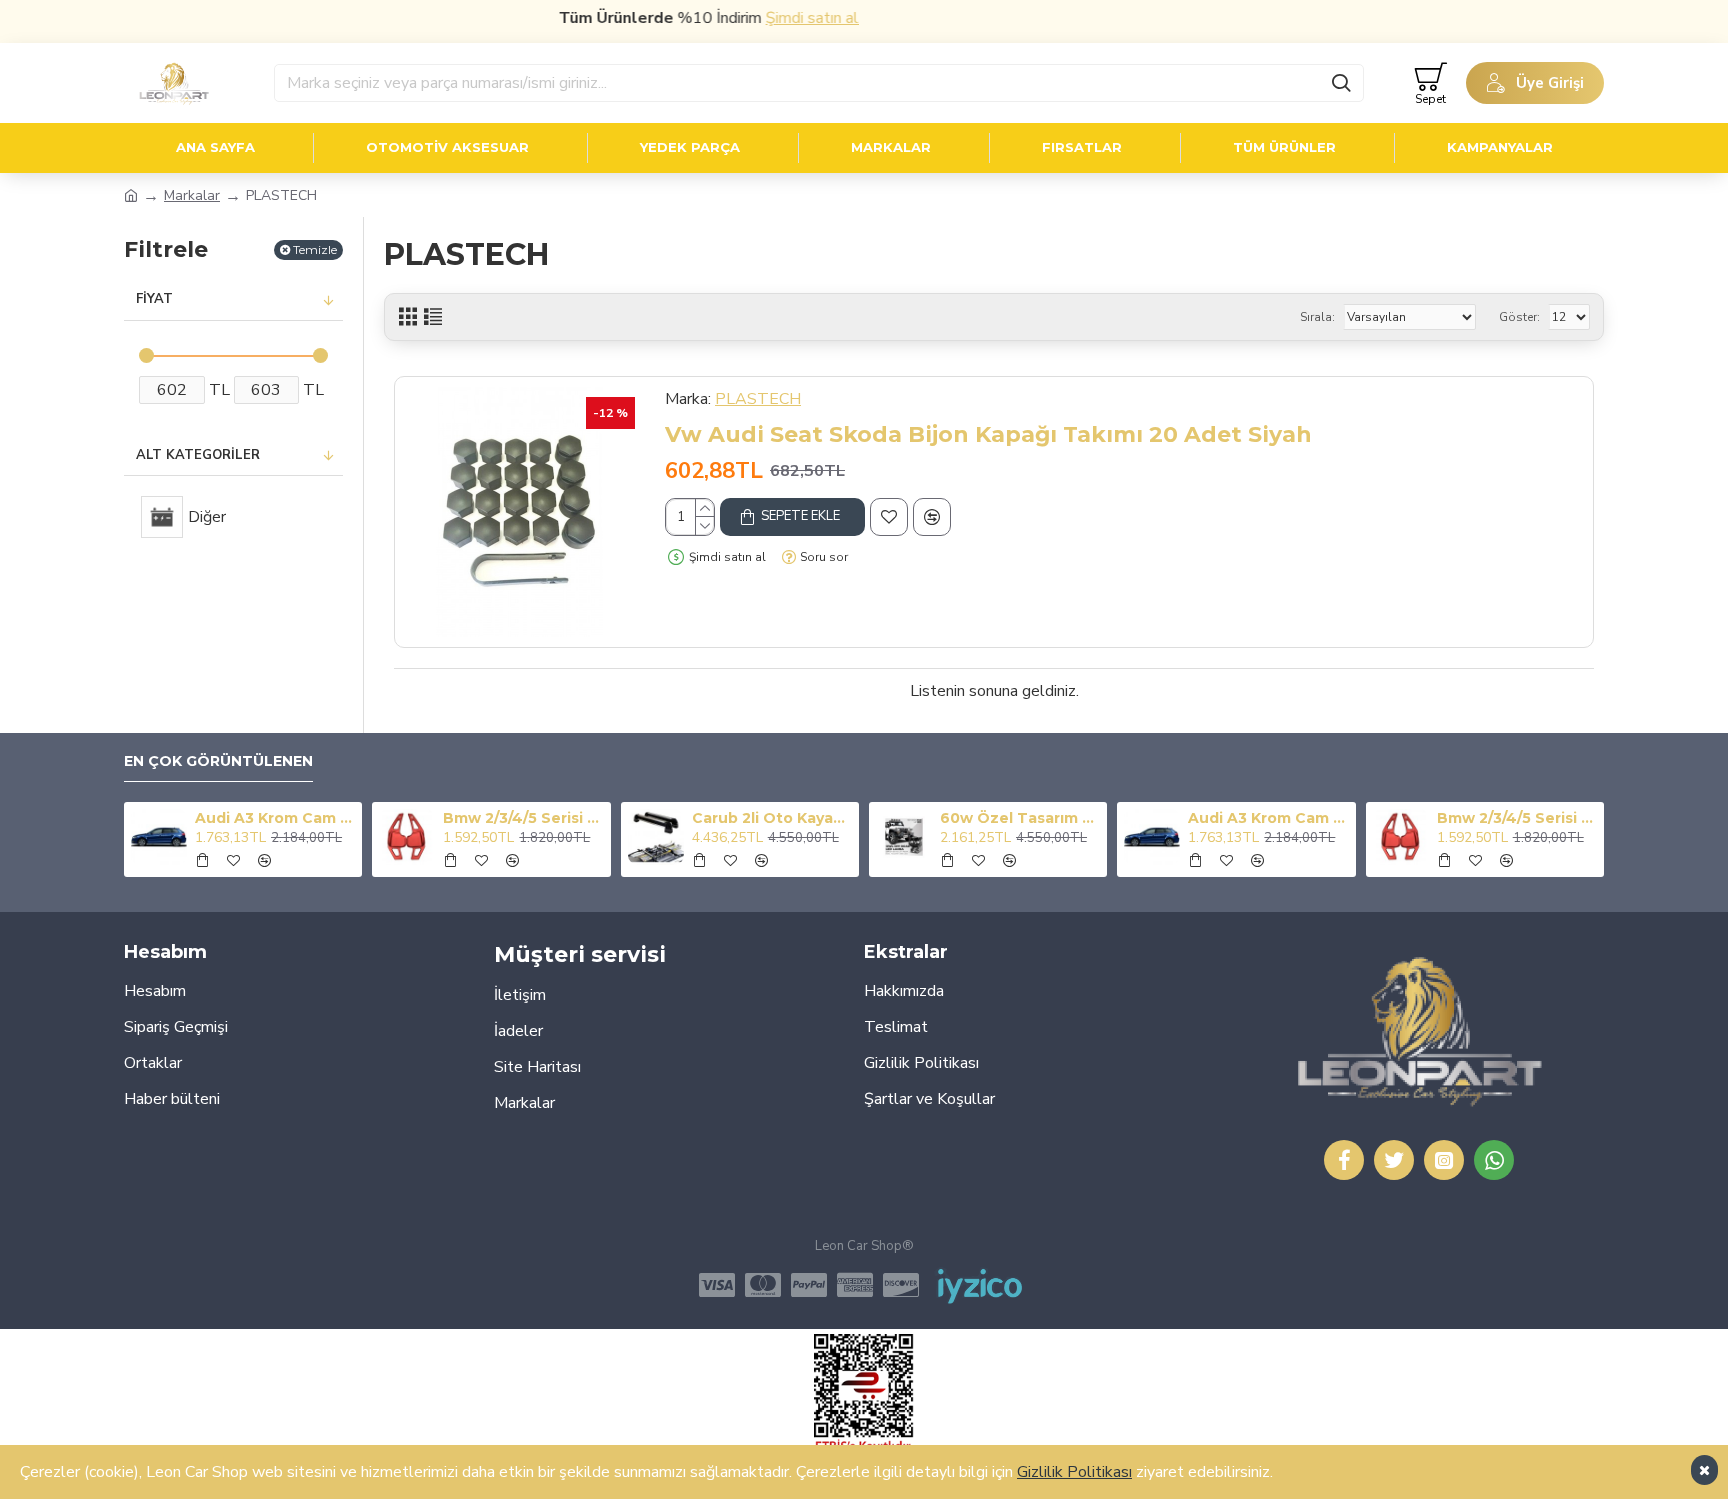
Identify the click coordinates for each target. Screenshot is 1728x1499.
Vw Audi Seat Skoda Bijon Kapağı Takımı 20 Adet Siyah (988, 434)
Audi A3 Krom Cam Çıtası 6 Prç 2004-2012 (275, 818)
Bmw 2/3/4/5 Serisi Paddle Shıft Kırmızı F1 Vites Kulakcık (523, 818)
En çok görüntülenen (218, 761)
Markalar (192, 195)
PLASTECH (758, 399)
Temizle (315, 249)
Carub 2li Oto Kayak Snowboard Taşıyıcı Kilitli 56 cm (772, 818)
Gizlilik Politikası (1074, 1472)
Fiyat (154, 299)
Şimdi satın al (786, 18)
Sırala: (1317, 317)
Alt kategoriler (198, 455)
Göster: (1519, 317)
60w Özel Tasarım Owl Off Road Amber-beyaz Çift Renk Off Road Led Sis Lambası (1020, 818)
